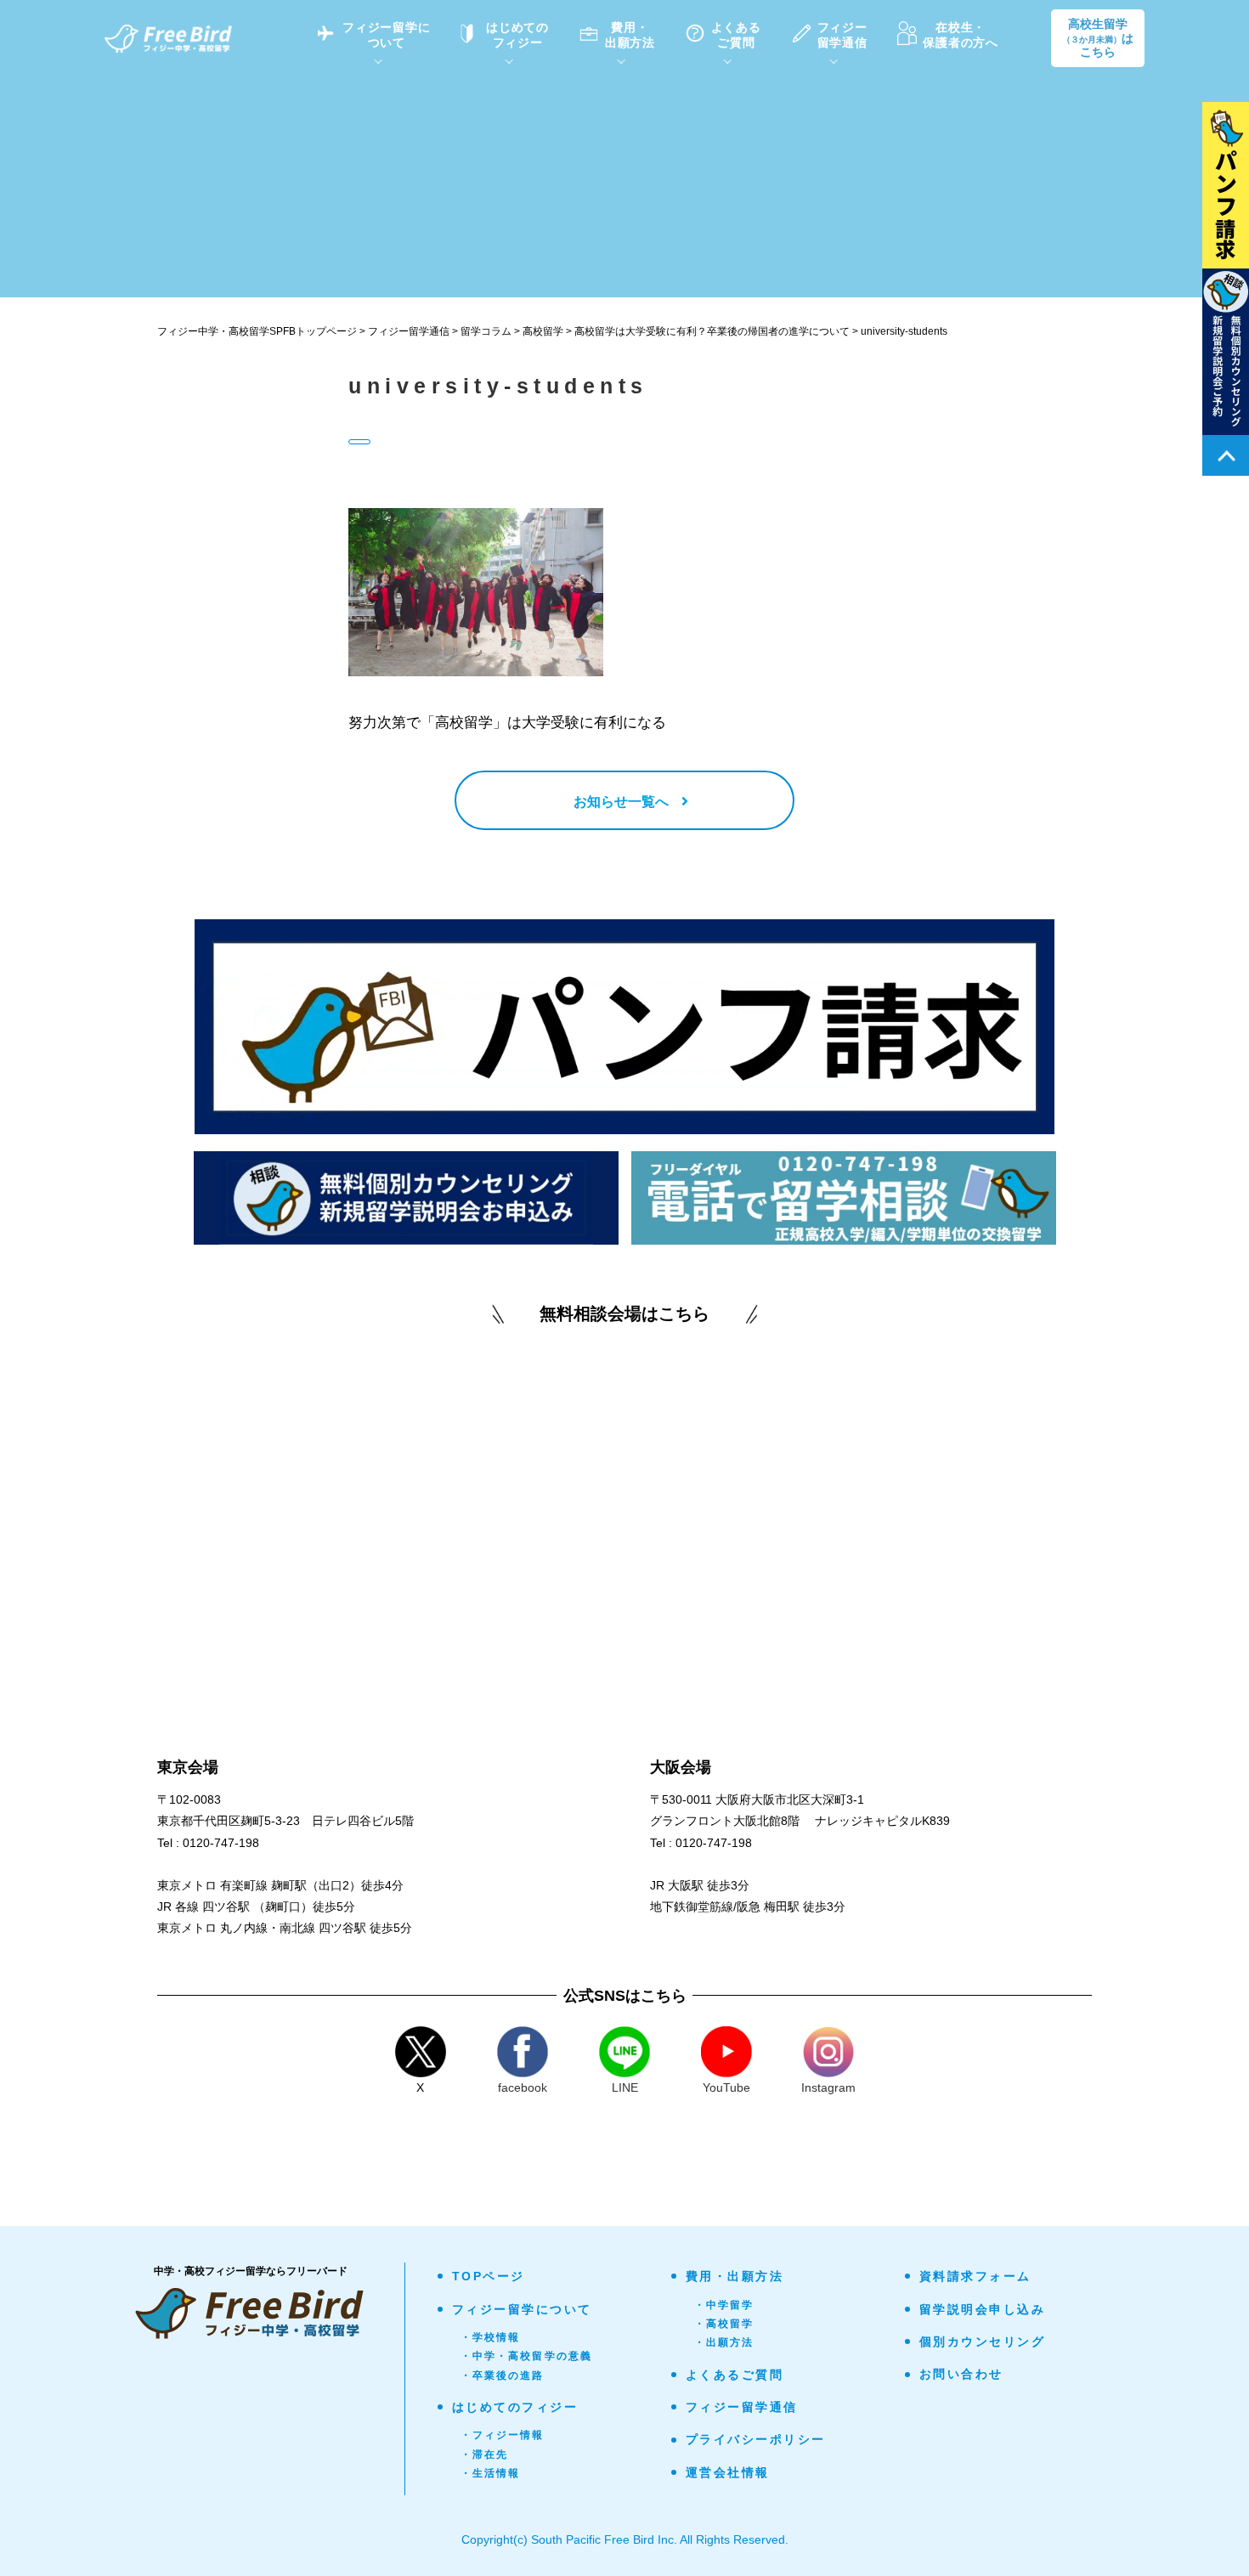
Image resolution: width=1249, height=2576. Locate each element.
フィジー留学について (522, 2309)
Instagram (828, 2087)
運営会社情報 (728, 2472)
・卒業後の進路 (503, 2375)
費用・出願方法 (735, 2276)
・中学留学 (724, 2305)
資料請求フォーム (975, 2276)
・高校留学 (724, 2324)
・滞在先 (485, 2455)
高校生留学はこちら (1098, 38)
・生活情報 (491, 2473)
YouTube (726, 2087)
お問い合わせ (961, 2374)
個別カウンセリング (983, 2342)
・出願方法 (724, 2342)
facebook (523, 2087)
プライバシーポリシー (756, 2439)
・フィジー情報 (503, 2435)
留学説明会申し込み (983, 2309)
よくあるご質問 (735, 2375)
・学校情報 (491, 2337)
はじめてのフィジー (515, 2407)
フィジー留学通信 (742, 2407)
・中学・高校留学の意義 (527, 2356)
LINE (625, 2087)
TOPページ (489, 2276)
